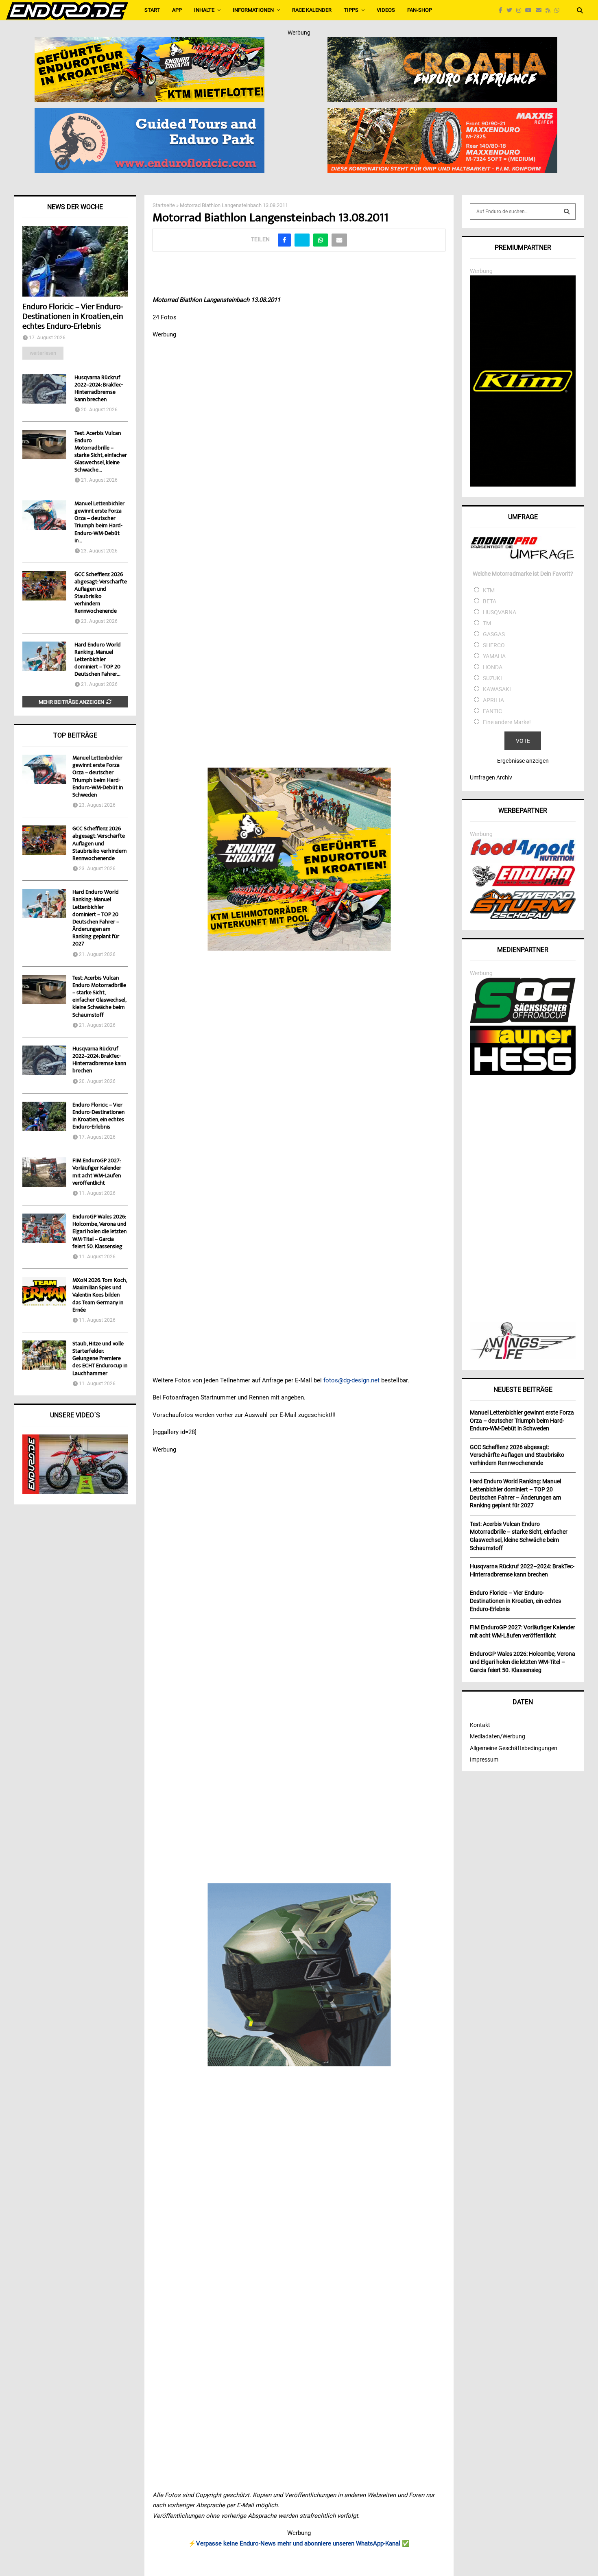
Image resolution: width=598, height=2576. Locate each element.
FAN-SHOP (420, 10)
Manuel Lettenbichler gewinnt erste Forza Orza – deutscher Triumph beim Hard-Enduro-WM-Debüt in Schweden (98, 777)
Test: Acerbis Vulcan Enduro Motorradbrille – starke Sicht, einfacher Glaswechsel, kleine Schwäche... (101, 452)
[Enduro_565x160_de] (149, 42)
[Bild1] (442, 42)
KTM (489, 590)
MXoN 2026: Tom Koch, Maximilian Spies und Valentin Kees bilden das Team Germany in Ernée (100, 1296)
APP (177, 10)
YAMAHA (494, 656)
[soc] (523, 1021)
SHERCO (494, 645)
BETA (490, 601)
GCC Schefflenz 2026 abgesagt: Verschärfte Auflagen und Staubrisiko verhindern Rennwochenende (101, 593)
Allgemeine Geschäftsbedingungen (514, 1748)
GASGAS (494, 634)
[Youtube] (530, 10)
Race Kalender (312, 10)
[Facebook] (503, 10)
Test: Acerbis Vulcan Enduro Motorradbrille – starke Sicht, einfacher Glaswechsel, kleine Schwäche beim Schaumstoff (99, 997)
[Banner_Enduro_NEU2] (149, 113)
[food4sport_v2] (523, 861)
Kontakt (480, 1725)
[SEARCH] (567, 212)
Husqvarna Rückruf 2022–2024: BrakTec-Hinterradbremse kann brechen (99, 389)
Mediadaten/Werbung (498, 1736)
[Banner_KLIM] (523, 485)
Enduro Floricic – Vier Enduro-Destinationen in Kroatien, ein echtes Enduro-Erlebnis (73, 317)
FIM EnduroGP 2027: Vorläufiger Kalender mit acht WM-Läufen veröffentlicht (97, 1172)
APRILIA (493, 700)
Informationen (253, 10)
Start (152, 10)
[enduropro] (523, 884)
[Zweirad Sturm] (523, 917)
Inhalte (204, 10)
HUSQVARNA (500, 612)
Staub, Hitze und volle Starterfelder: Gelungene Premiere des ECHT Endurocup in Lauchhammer (100, 1359)
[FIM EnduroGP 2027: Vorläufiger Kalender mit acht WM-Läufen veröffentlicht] (44, 1172)
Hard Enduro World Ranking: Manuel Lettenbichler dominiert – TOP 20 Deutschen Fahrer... (98, 660)
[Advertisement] (523, 1200)
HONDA (493, 667)
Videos (386, 10)
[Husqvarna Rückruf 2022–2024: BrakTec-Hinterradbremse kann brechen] (44, 389)
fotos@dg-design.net (351, 1380)
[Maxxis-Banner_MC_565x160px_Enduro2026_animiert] (442, 113)
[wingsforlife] (523, 1357)
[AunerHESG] (523, 1073)
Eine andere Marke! (507, 722)
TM (487, 623)
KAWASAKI (497, 689)
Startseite (164, 205)
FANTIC (492, 711)
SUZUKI (492, 678)
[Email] (541, 10)
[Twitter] (511, 10)
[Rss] (550, 10)
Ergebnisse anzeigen (523, 761)
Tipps (351, 10)
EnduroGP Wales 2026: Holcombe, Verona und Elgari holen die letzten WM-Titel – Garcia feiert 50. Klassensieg (99, 1232)
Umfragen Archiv (491, 777)
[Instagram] (521, 10)
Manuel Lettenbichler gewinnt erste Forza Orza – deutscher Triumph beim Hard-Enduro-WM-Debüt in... (99, 522)
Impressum (484, 1760)
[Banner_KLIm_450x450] (299, 1975)
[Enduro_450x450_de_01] (299, 859)
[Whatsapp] (559, 10)
